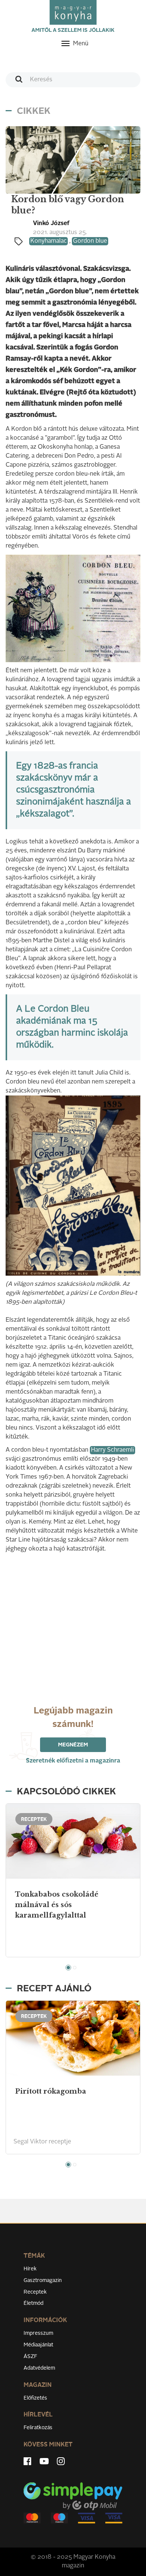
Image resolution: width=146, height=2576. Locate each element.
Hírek (30, 2269)
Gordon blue (90, 241)
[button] (68, 1968)
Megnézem (73, 1745)
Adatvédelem (39, 2368)
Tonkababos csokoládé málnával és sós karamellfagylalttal (57, 1905)
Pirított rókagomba (51, 2091)
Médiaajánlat (38, 2345)
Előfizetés (35, 2398)
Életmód (34, 2303)
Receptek (35, 2292)
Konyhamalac (48, 241)
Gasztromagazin (43, 2280)
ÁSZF (31, 2357)
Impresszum (38, 2333)
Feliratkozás (38, 2428)
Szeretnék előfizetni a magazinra (73, 1761)
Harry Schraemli (112, 1450)
